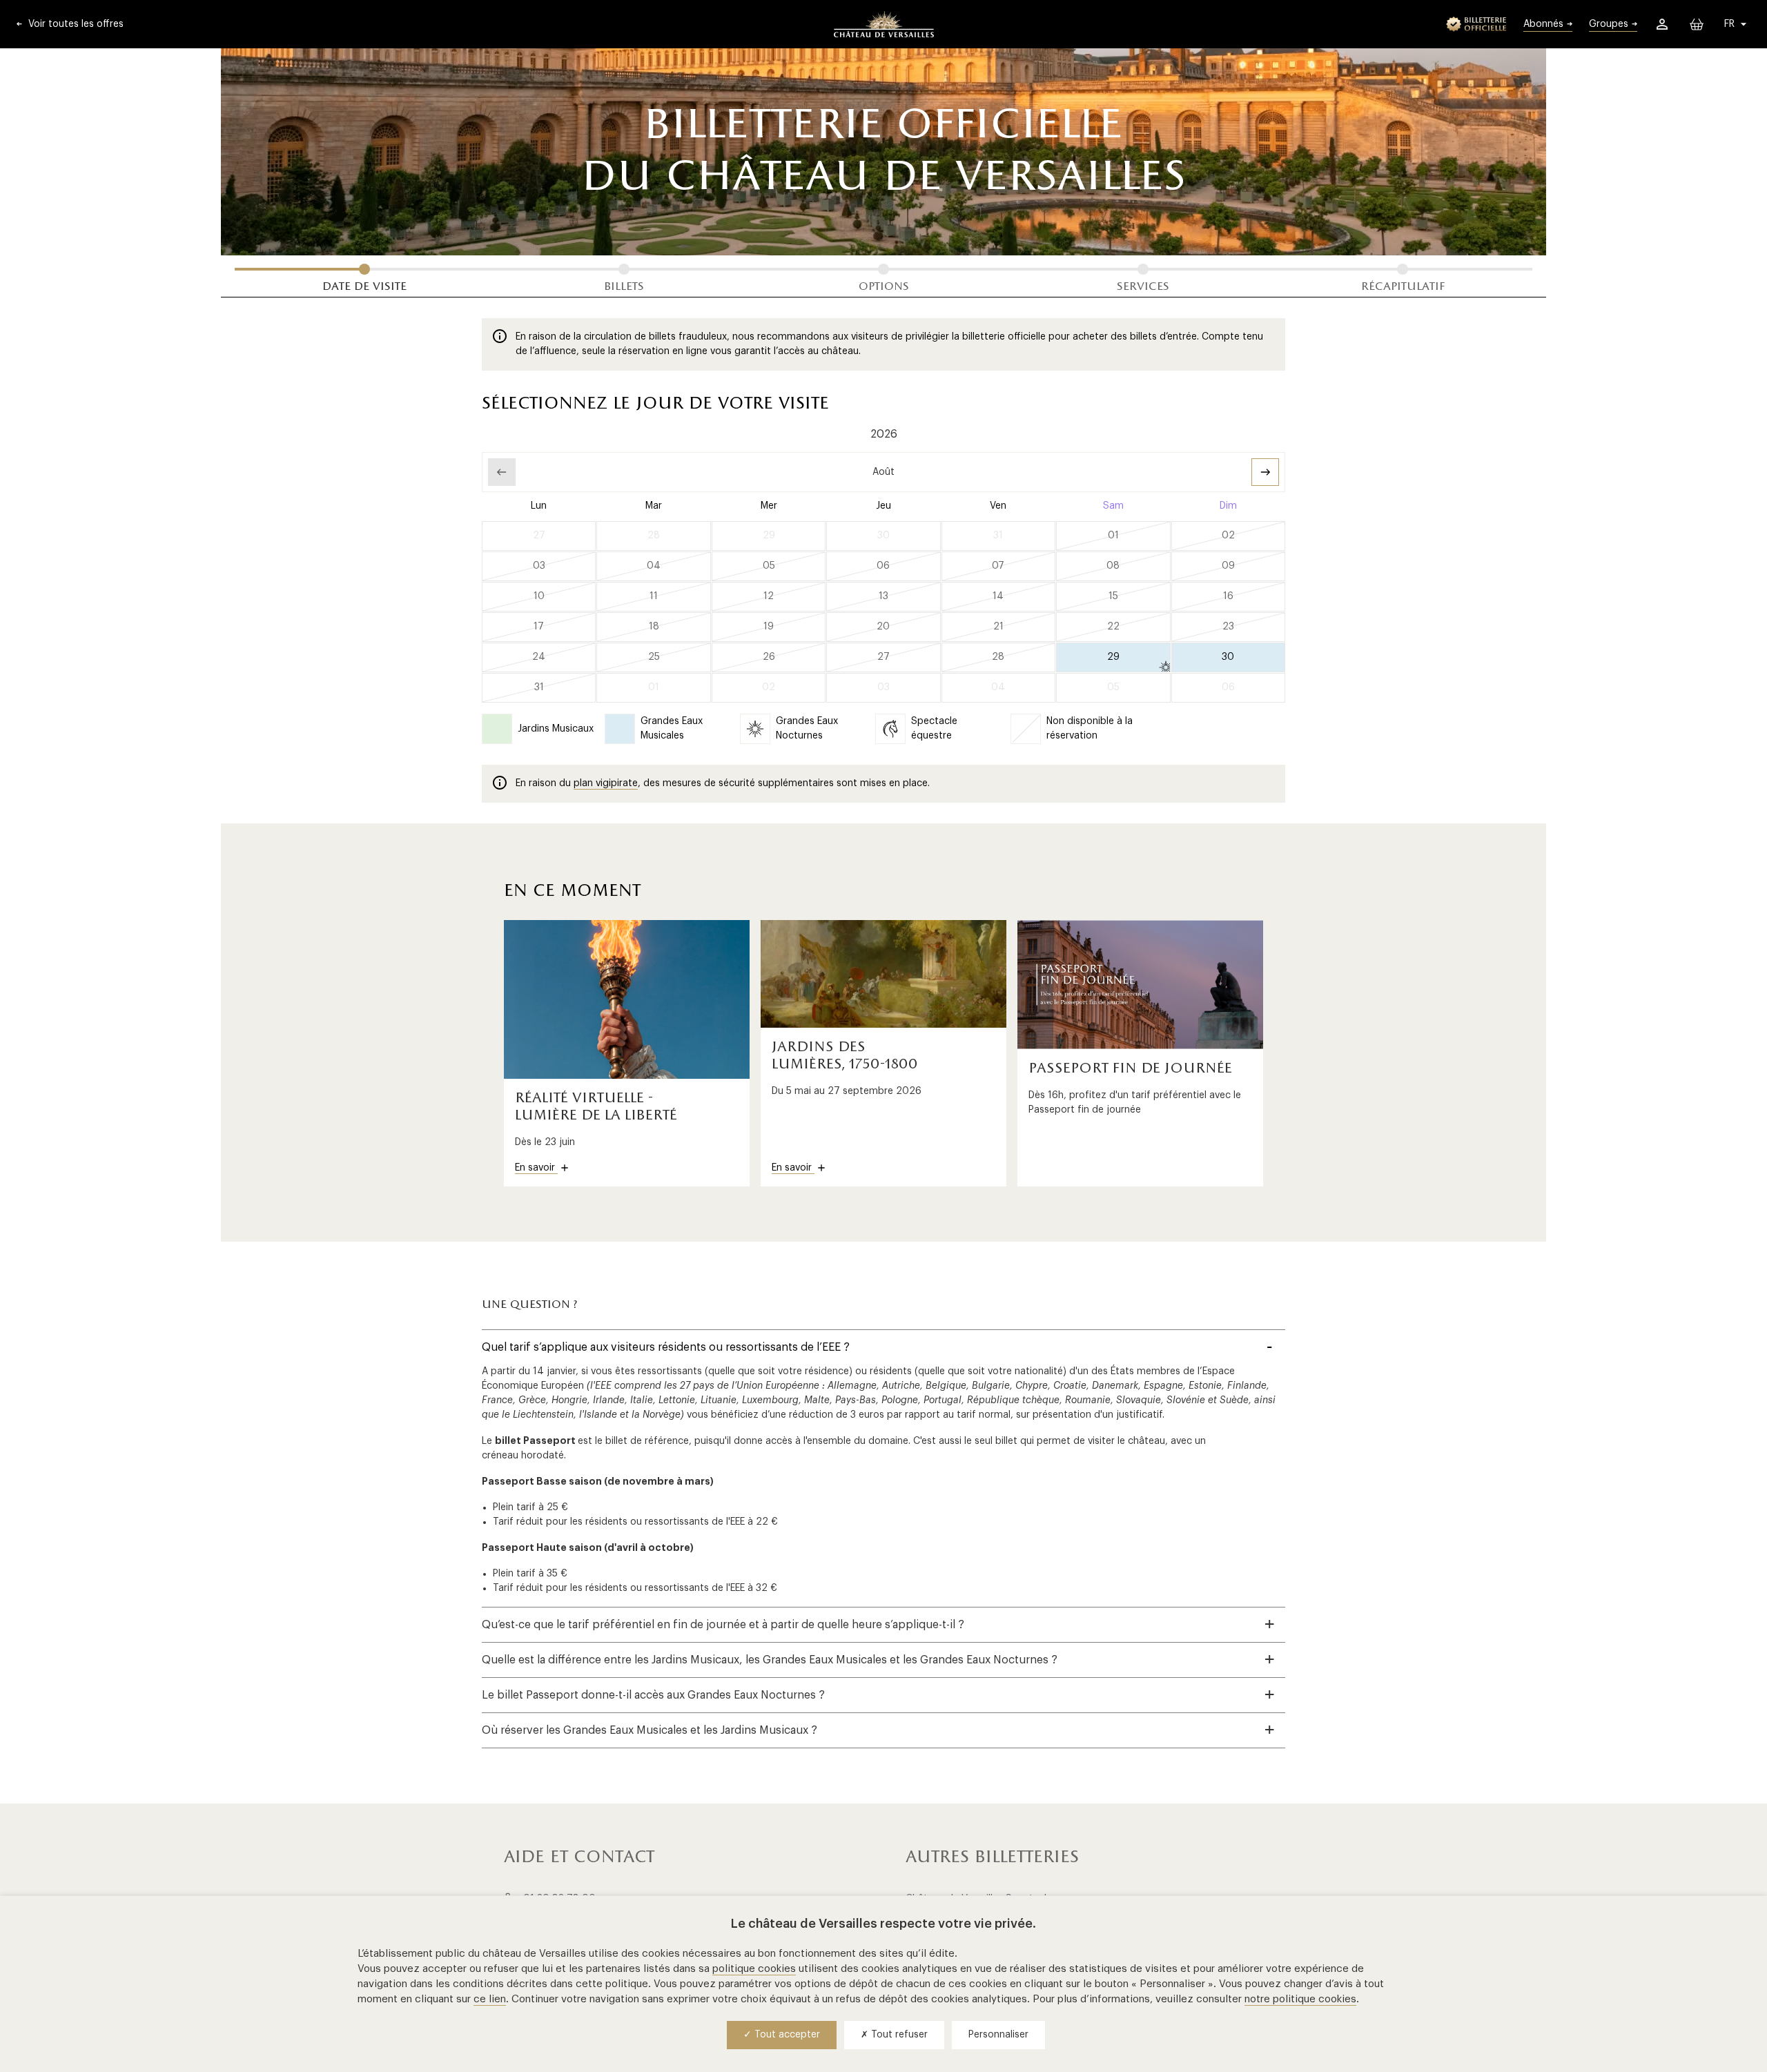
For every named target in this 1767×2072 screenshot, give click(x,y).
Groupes (1609, 24)
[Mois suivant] (1265, 472)
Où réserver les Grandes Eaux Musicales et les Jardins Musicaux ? (650, 1730)
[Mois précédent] (502, 472)
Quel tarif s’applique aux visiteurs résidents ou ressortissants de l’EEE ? (666, 1347)
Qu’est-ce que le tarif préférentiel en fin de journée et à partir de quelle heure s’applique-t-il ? (723, 1625)
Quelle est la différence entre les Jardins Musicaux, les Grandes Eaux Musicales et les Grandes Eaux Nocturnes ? (770, 1660)
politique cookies (754, 1969)
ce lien (490, 1999)
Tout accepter (786, 2035)
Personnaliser (998, 2035)
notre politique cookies (1300, 1999)
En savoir (536, 1168)
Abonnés (1543, 24)
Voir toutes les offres (75, 24)
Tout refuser (898, 2035)
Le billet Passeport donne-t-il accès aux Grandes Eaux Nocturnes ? (653, 1695)
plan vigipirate (606, 783)
